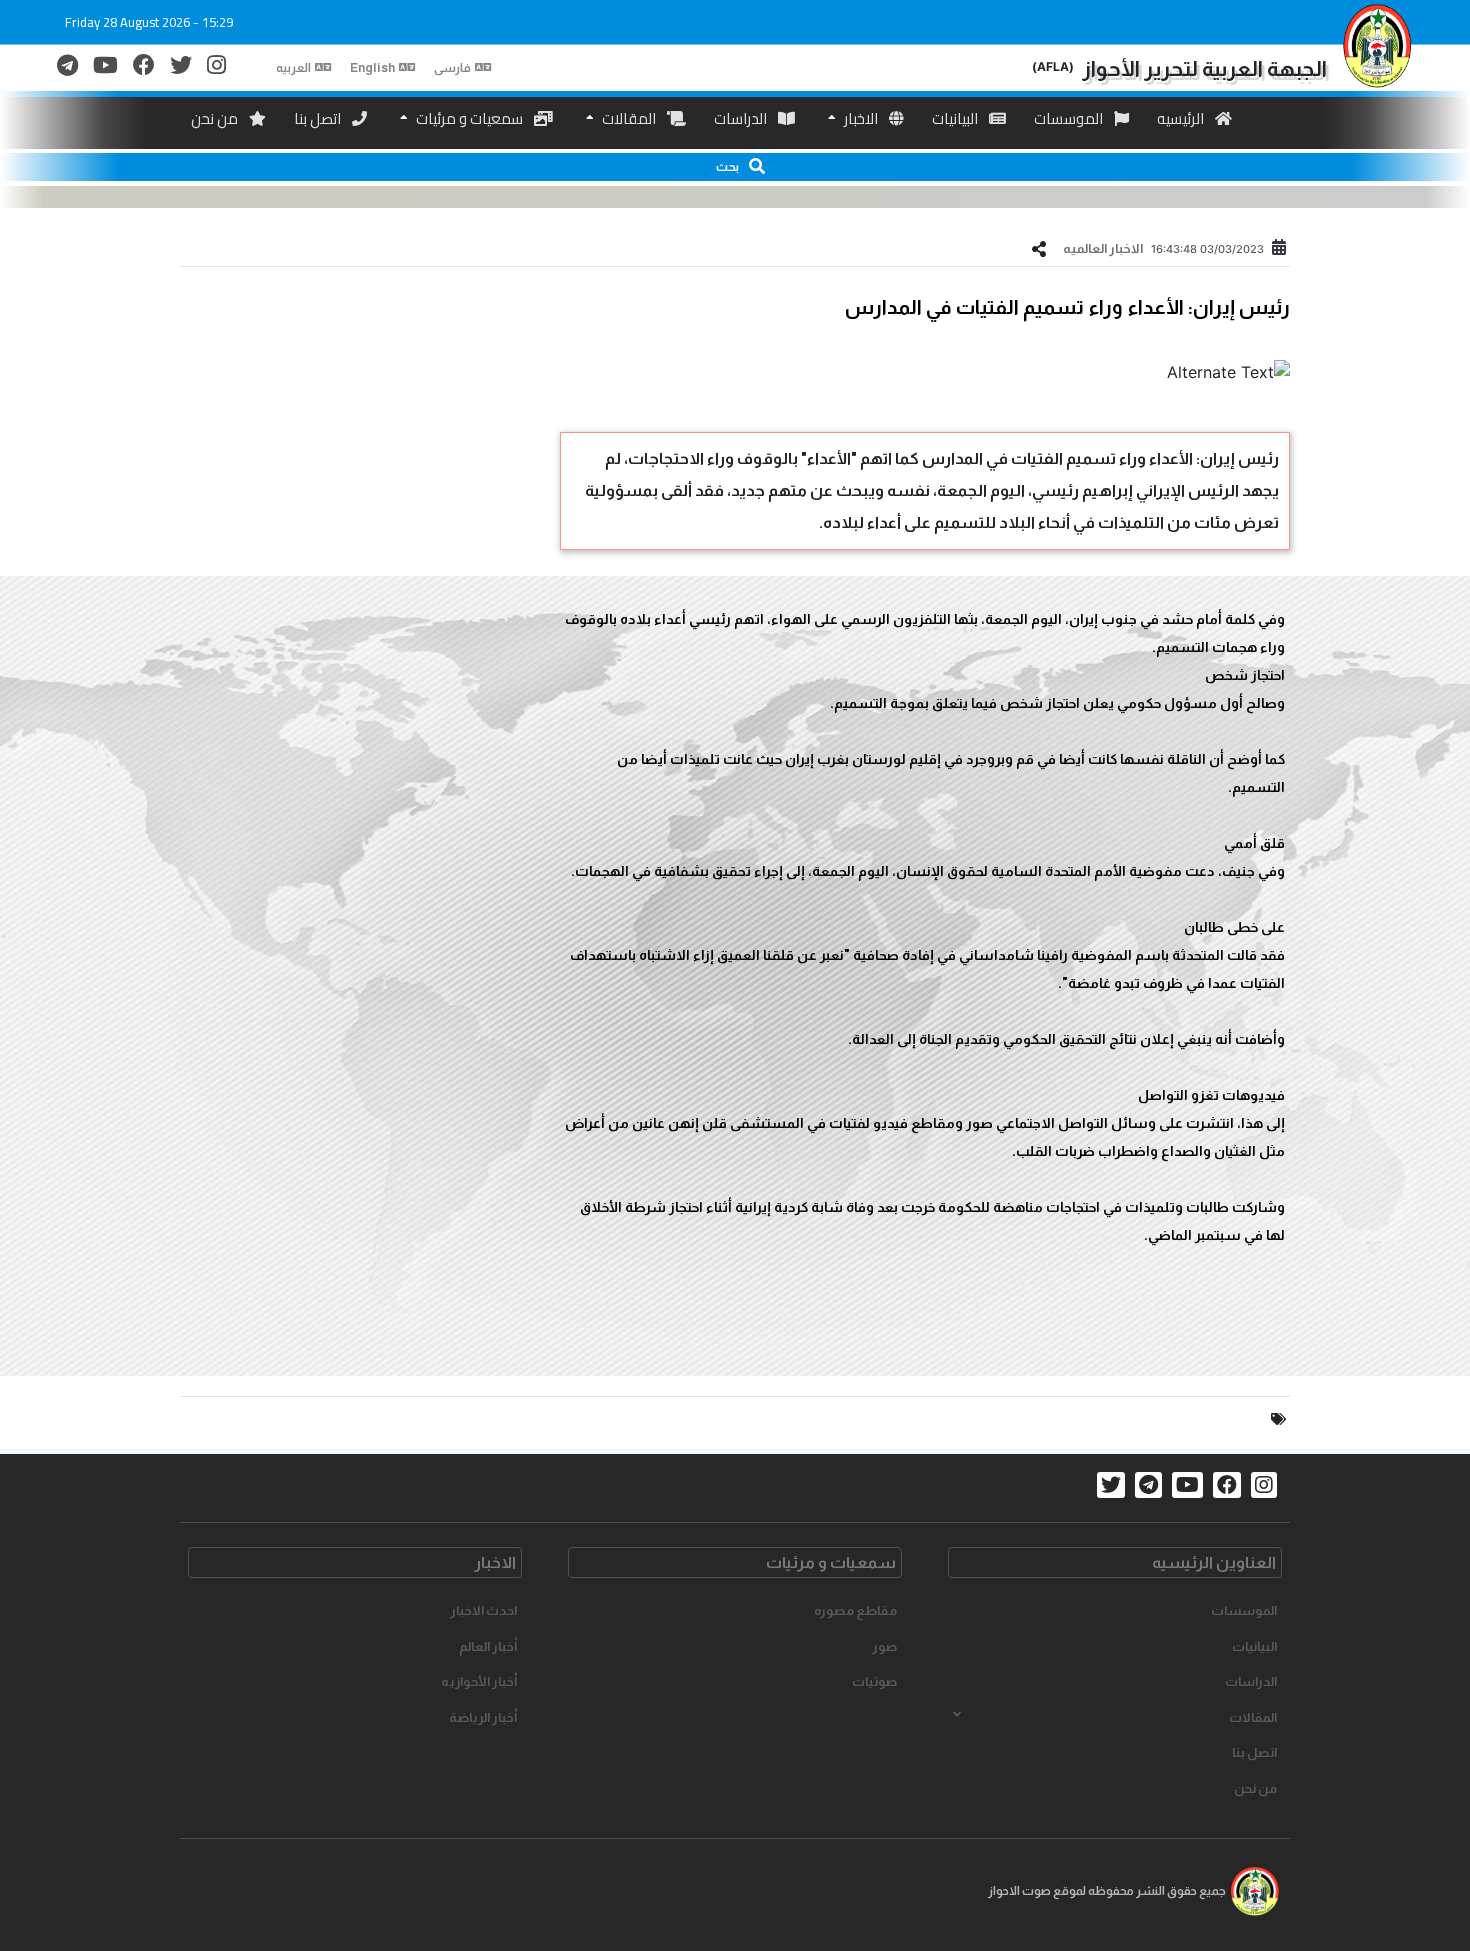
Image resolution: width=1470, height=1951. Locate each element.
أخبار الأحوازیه (479, 1681)
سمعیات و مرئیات (469, 118)
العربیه (293, 68)
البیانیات (956, 118)
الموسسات (1070, 118)
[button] (735, 167)
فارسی (452, 68)
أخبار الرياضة (483, 1717)
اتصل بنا (319, 118)
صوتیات (874, 1681)
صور (884, 1646)
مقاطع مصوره (855, 1610)
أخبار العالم (488, 1646)
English (372, 68)
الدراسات (742, 118)
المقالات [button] (1253, 1717)
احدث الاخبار (483, 1610)
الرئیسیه (1182, 118)
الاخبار (861, 118)
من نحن (216, 118)
